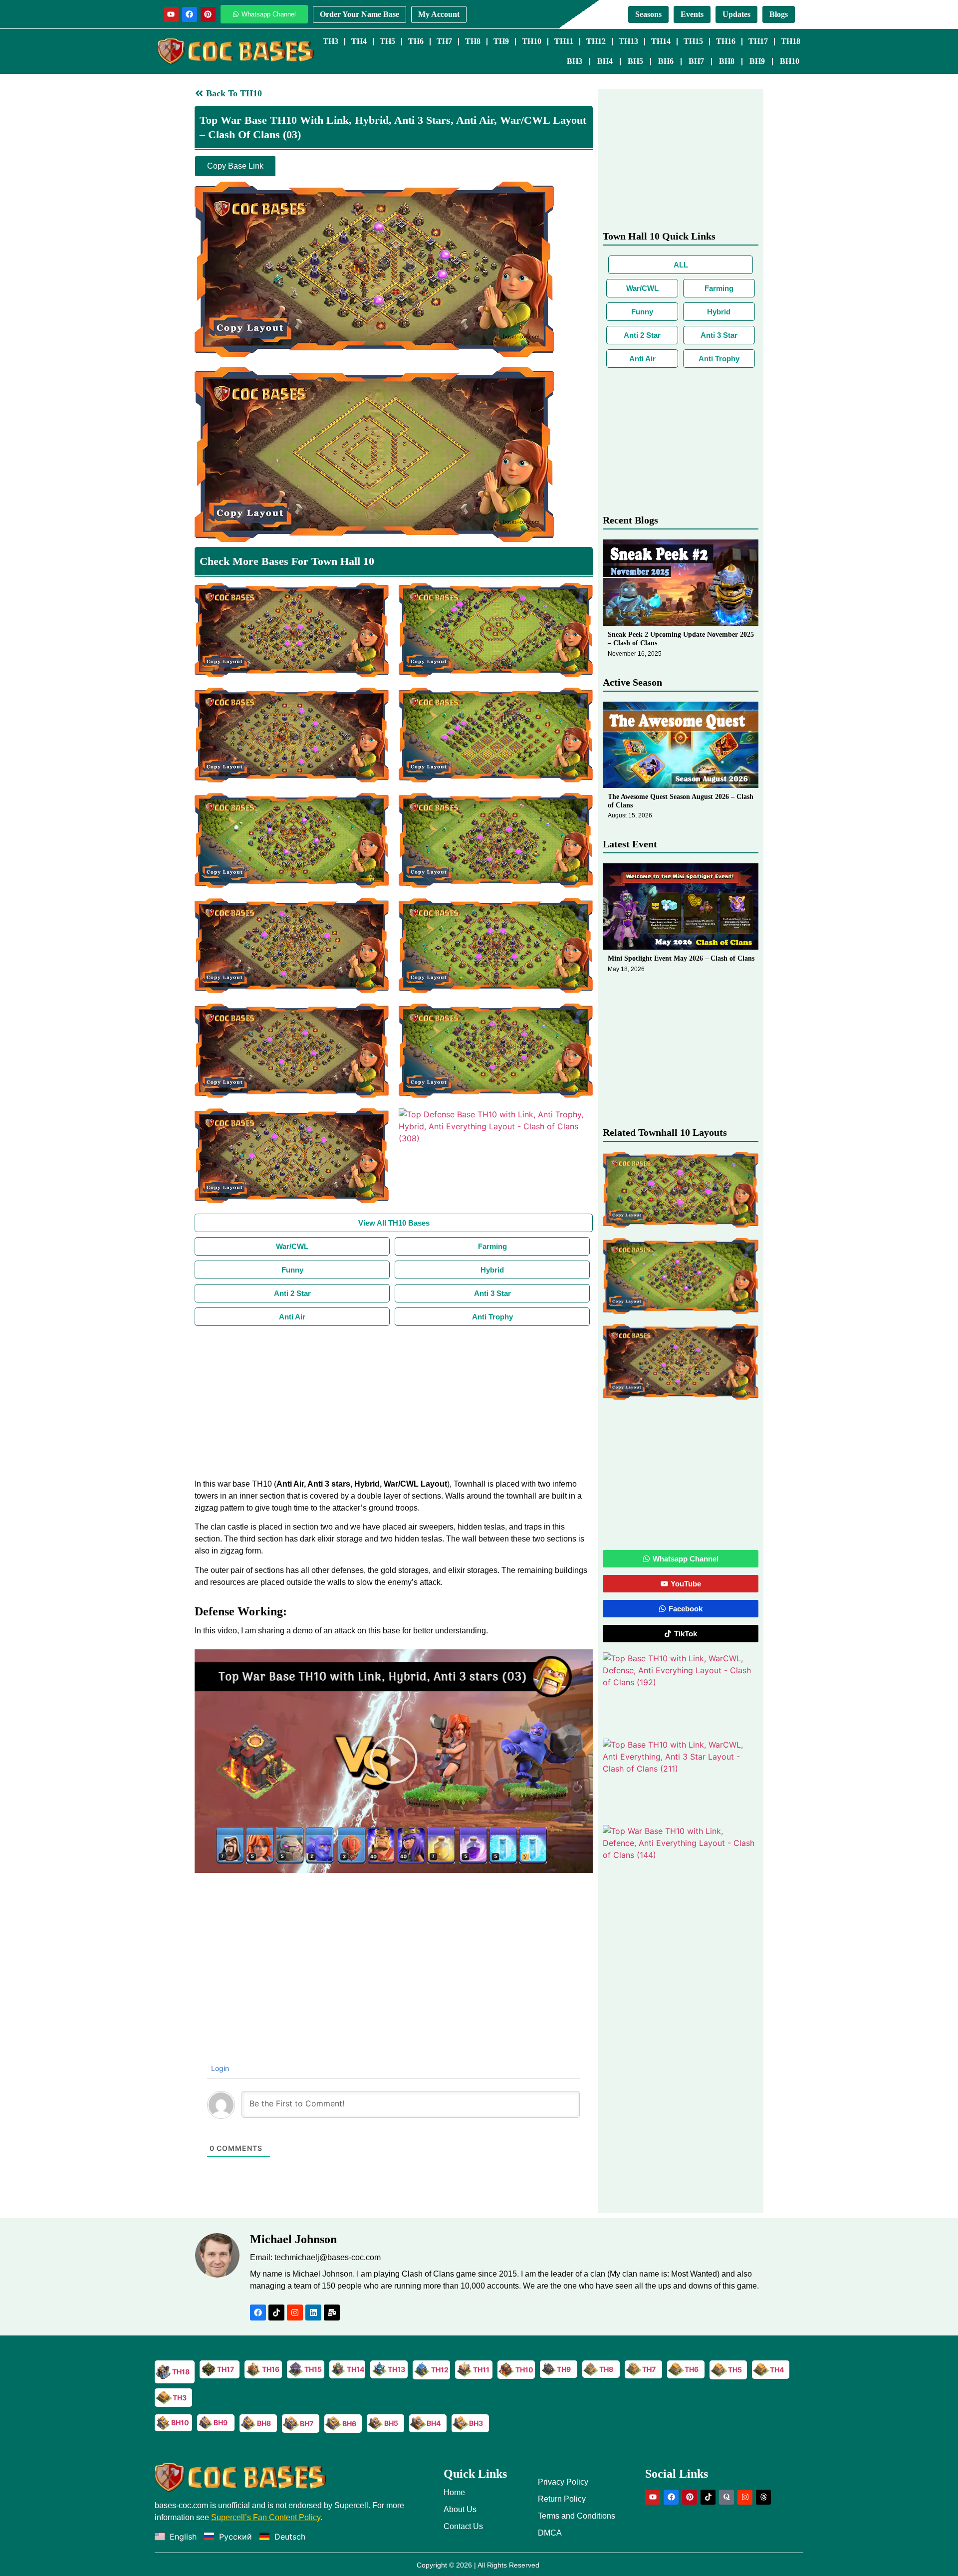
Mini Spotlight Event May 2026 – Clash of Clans (681, 958)
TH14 (661, 41)
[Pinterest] (208, 14)
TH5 (387, 41)
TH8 (473, 41)
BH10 (790, 61)
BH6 (666, 61)
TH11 (564, 41)
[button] (394, 1761)
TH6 (416, 41)
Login (219, 2068)
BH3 (575, 61)
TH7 (444, 41)
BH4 (605, 61)
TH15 (693, 41)
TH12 (596, 41)
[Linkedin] (313, 2313)
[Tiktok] (276, 2313)
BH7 (696, 61)
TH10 (532, 41)
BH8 (727, 61)
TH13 (628, 41)
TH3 (331, 41)
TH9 (501, 41)
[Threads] (763, 2497)
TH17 (758, 41)
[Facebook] (190, 14)
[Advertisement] (394, 1401)
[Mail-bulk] (332, 2313)
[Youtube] (171, 14)
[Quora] (726, 2497)
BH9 (757, 61)
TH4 (359, 41)
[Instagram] (295, 2313)
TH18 (791, 41)
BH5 (635, 61)
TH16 (726, 41)
